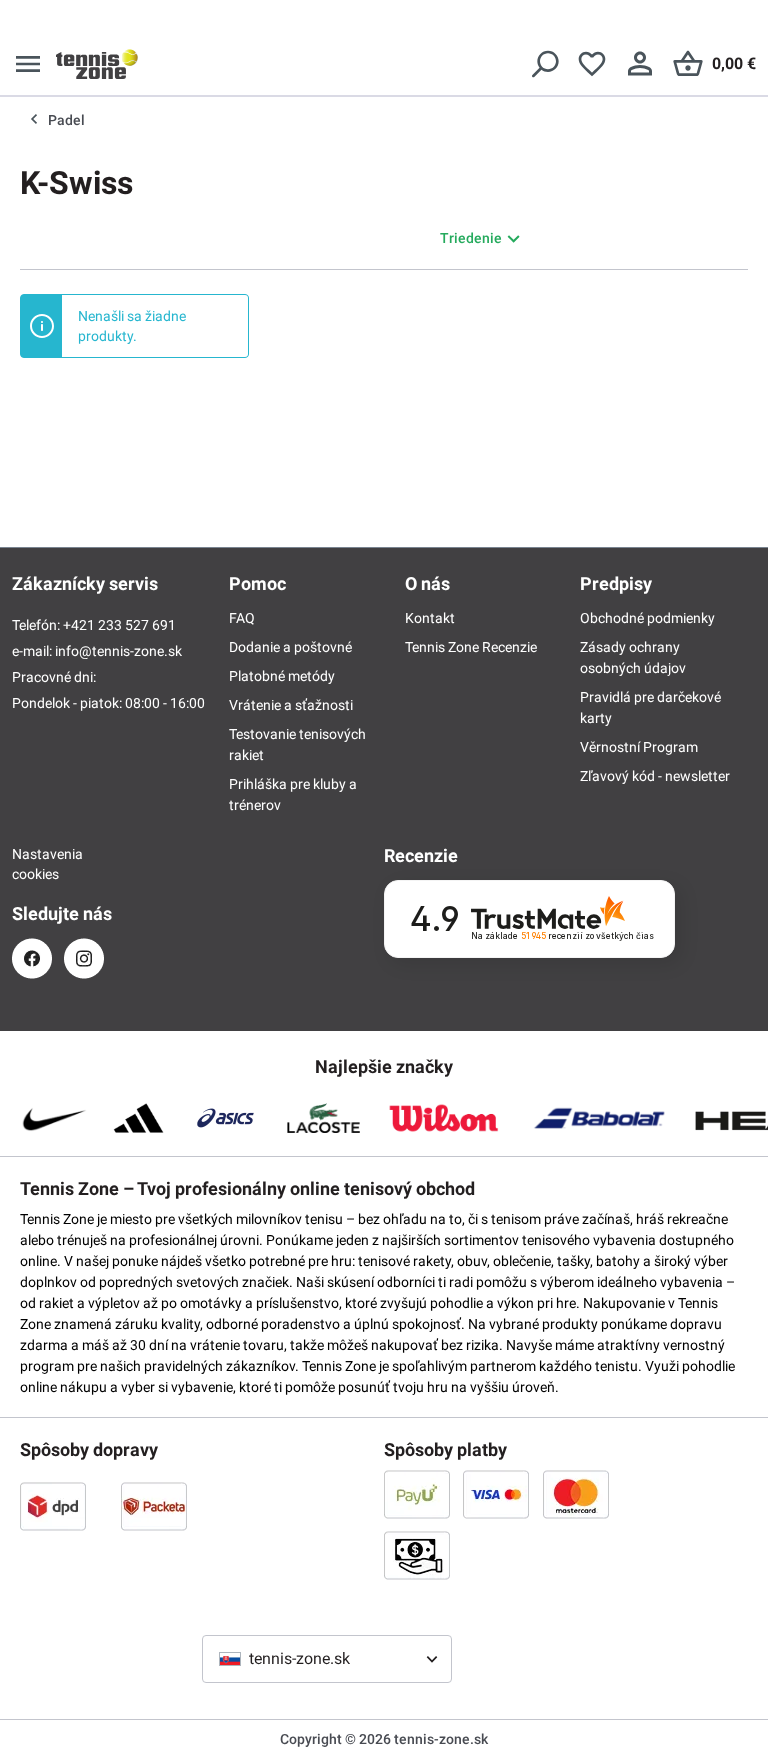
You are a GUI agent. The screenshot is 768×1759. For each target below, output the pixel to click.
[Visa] (496, 1494)
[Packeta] (154, 1506)
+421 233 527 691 (119, 625)
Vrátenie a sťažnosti (291, 705)
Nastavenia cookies (32, 864)
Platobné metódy (282, 676)
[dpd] (53, 1506)
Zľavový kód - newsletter (655, 776)
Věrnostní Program (639, 747)
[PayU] (417, 1494)
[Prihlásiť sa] (640, 64)
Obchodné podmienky (647, 618)
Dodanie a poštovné (290, 647)
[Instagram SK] (84, 958)
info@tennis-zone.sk (118, 651)
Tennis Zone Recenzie (471, 647)
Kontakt (430, 618)
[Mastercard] (576, 1494)
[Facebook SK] (32, 958)
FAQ (242, 618)
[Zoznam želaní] (592, 64)
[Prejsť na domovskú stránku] (97, 64)
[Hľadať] (544, 64)
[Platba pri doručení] (417, 1555)
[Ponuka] (28, 64)
